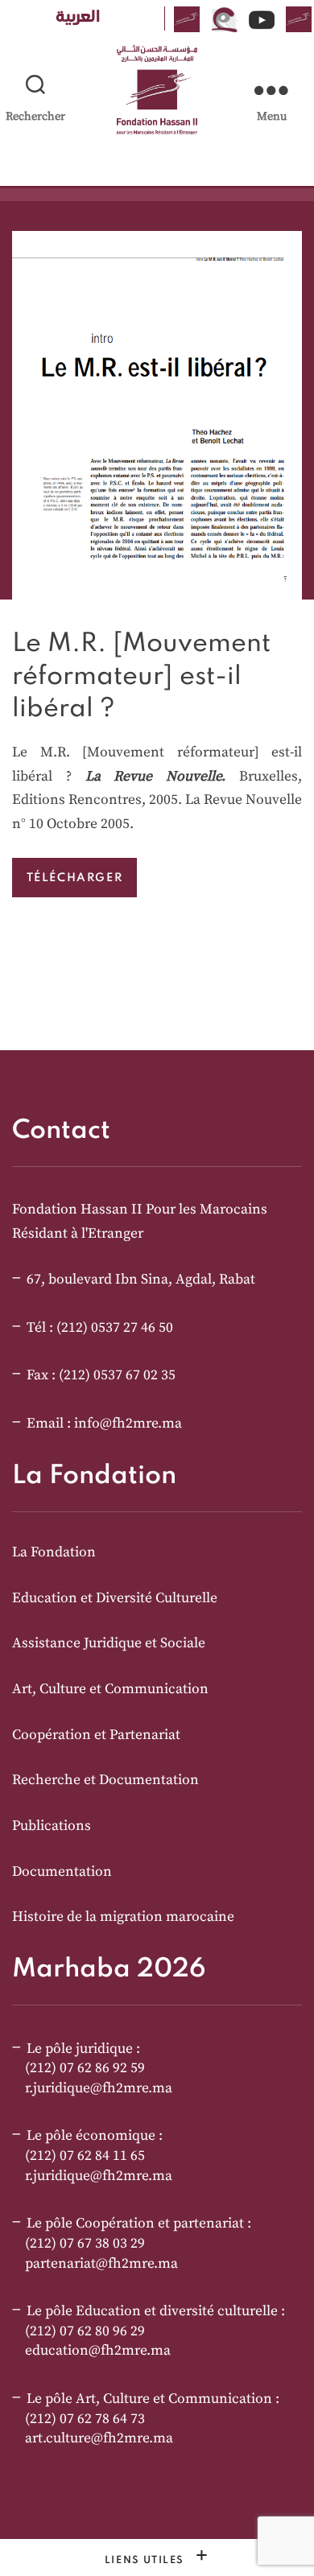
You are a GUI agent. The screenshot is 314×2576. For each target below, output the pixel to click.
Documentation (62, 1872)
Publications (52, 1826)
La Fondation (54, 1552)
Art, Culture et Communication (110, 1689)
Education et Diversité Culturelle (115, 1598)
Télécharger (75, 877)
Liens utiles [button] (147, 2560)
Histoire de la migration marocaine (123, 1917)
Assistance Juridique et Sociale (109, 1643)
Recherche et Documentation (105, 1780)
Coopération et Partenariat (96, 1735)
